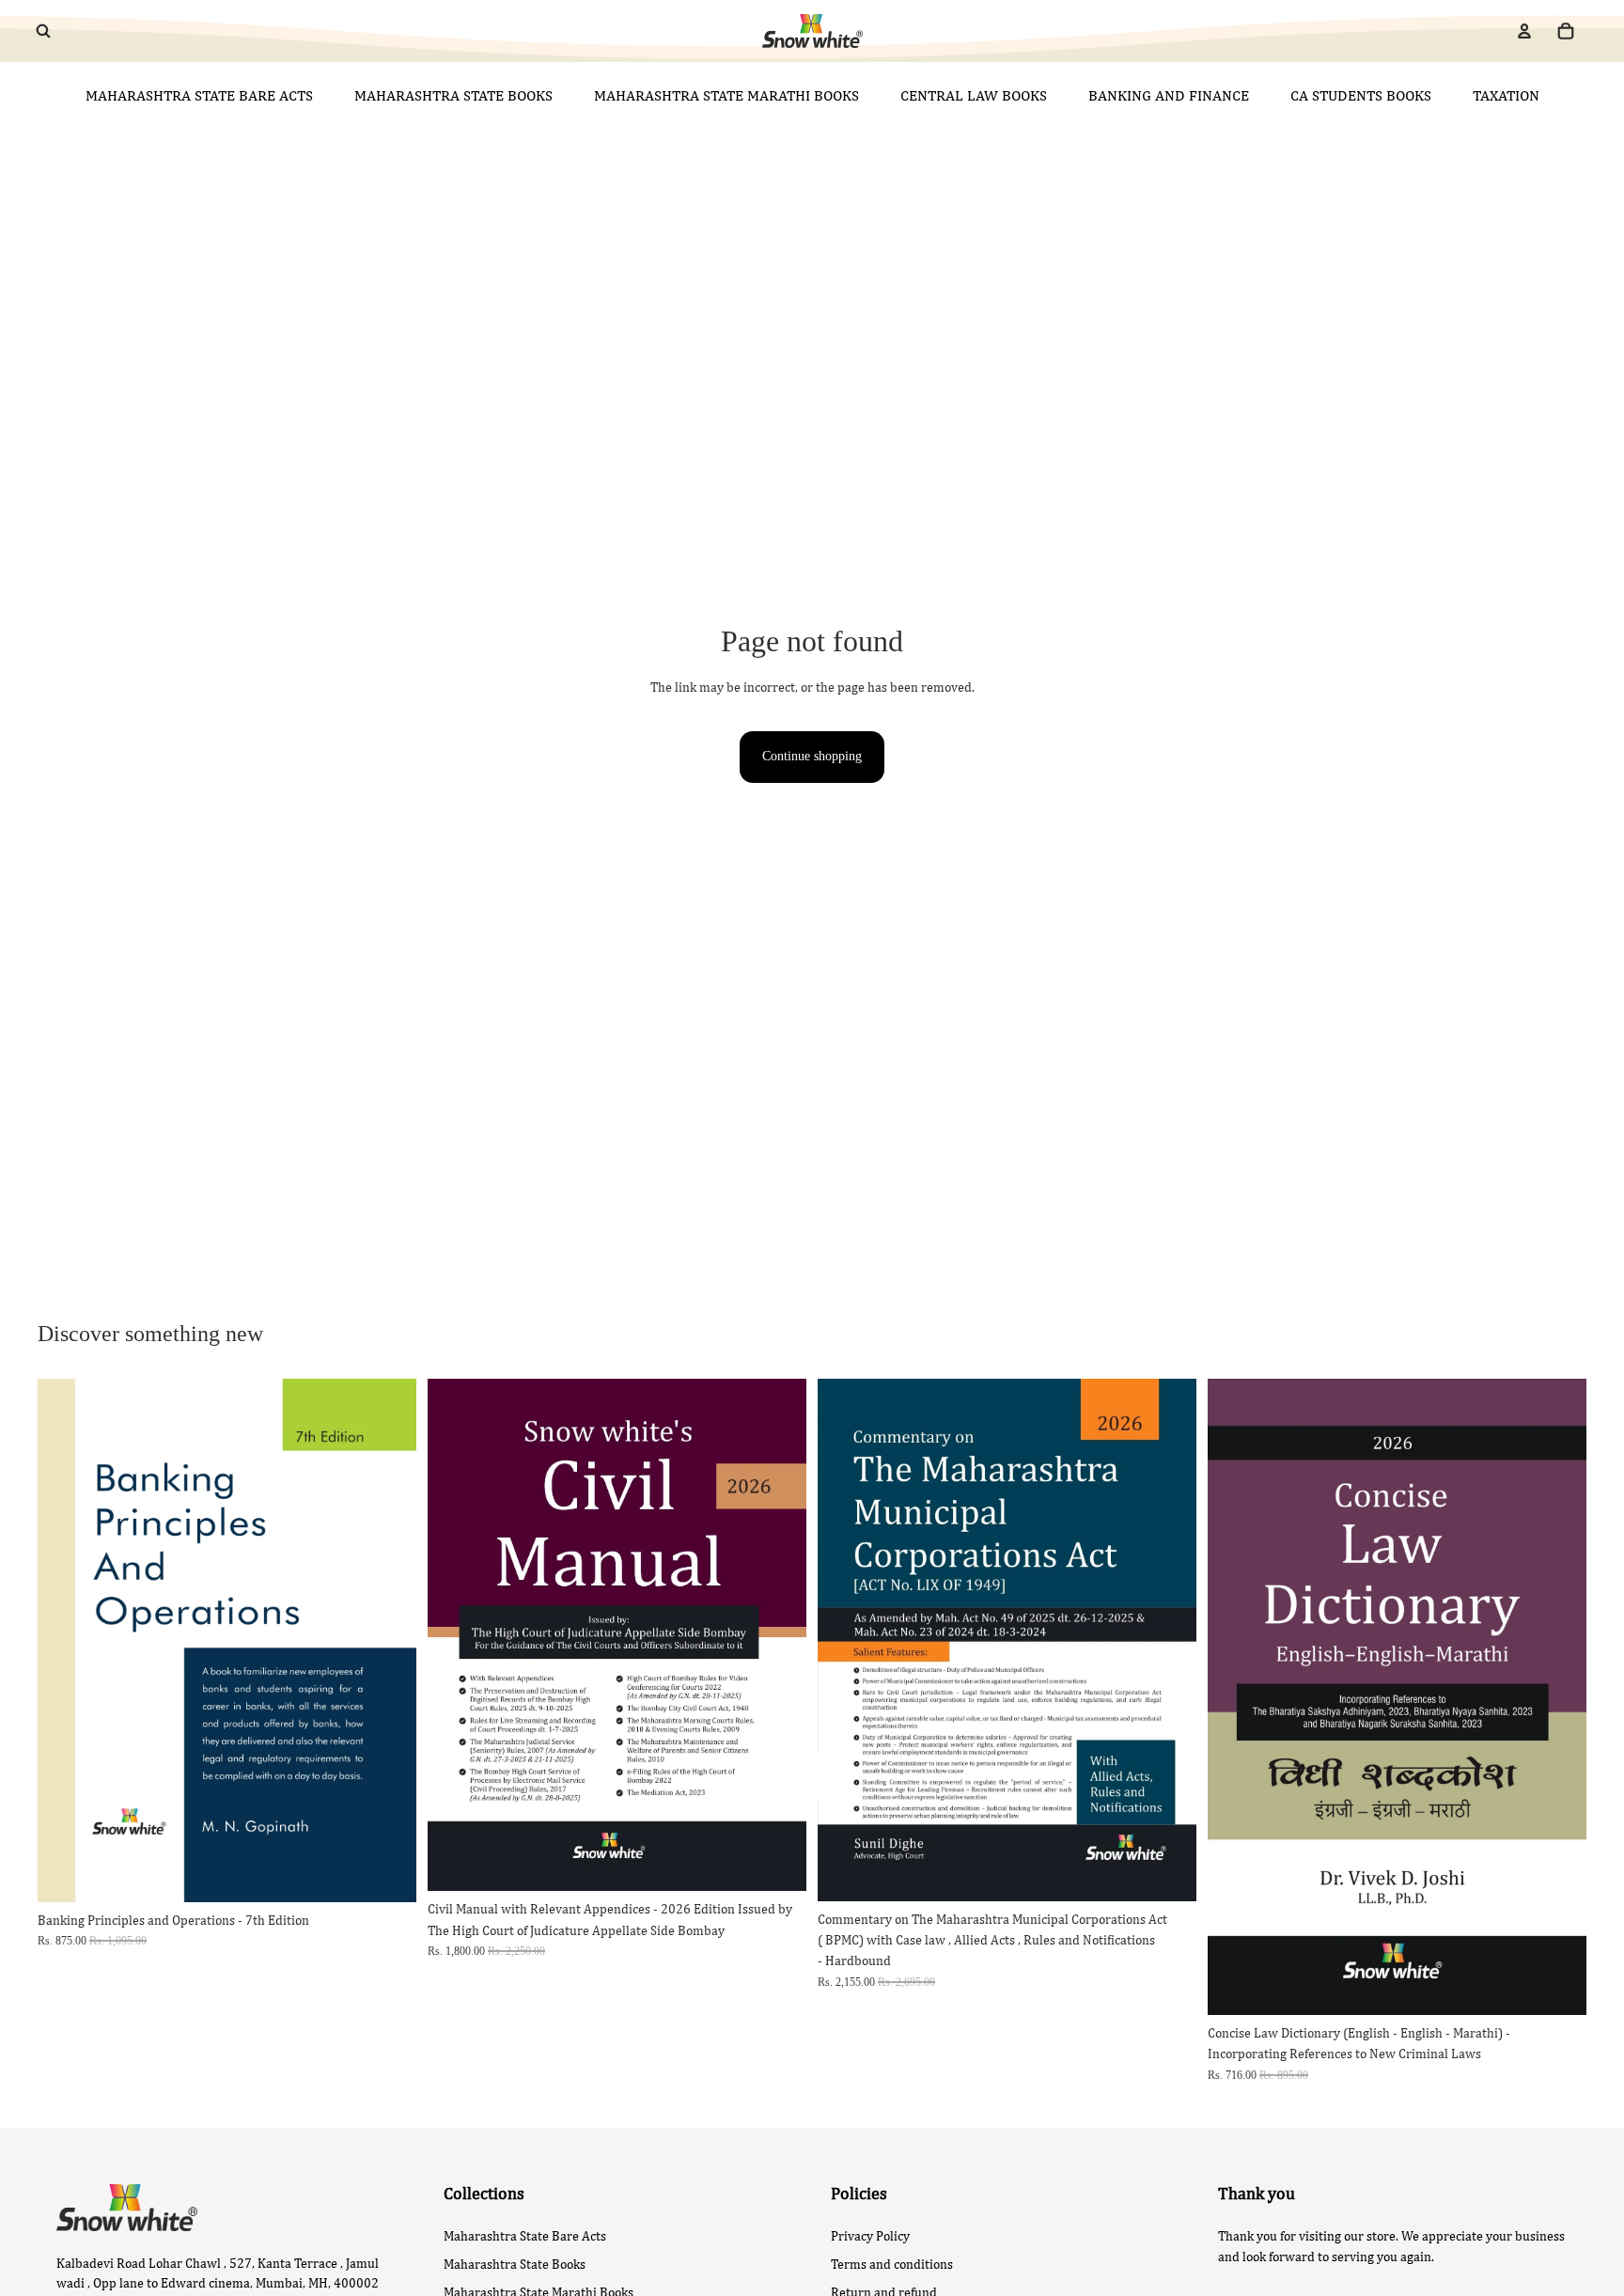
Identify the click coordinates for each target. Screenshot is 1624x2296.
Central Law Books (974, 95)
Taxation (1506, 95)
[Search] (43, 31)
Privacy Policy (870, 2236)
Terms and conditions (892, 2264)
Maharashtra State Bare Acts (199, 95)
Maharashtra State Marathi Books (726, 95)
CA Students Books (1361, 95)
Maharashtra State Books (453, 95)
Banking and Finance (1169, 95)
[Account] (1524, 31)
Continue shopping (812, 756)
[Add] (387, 1873)
